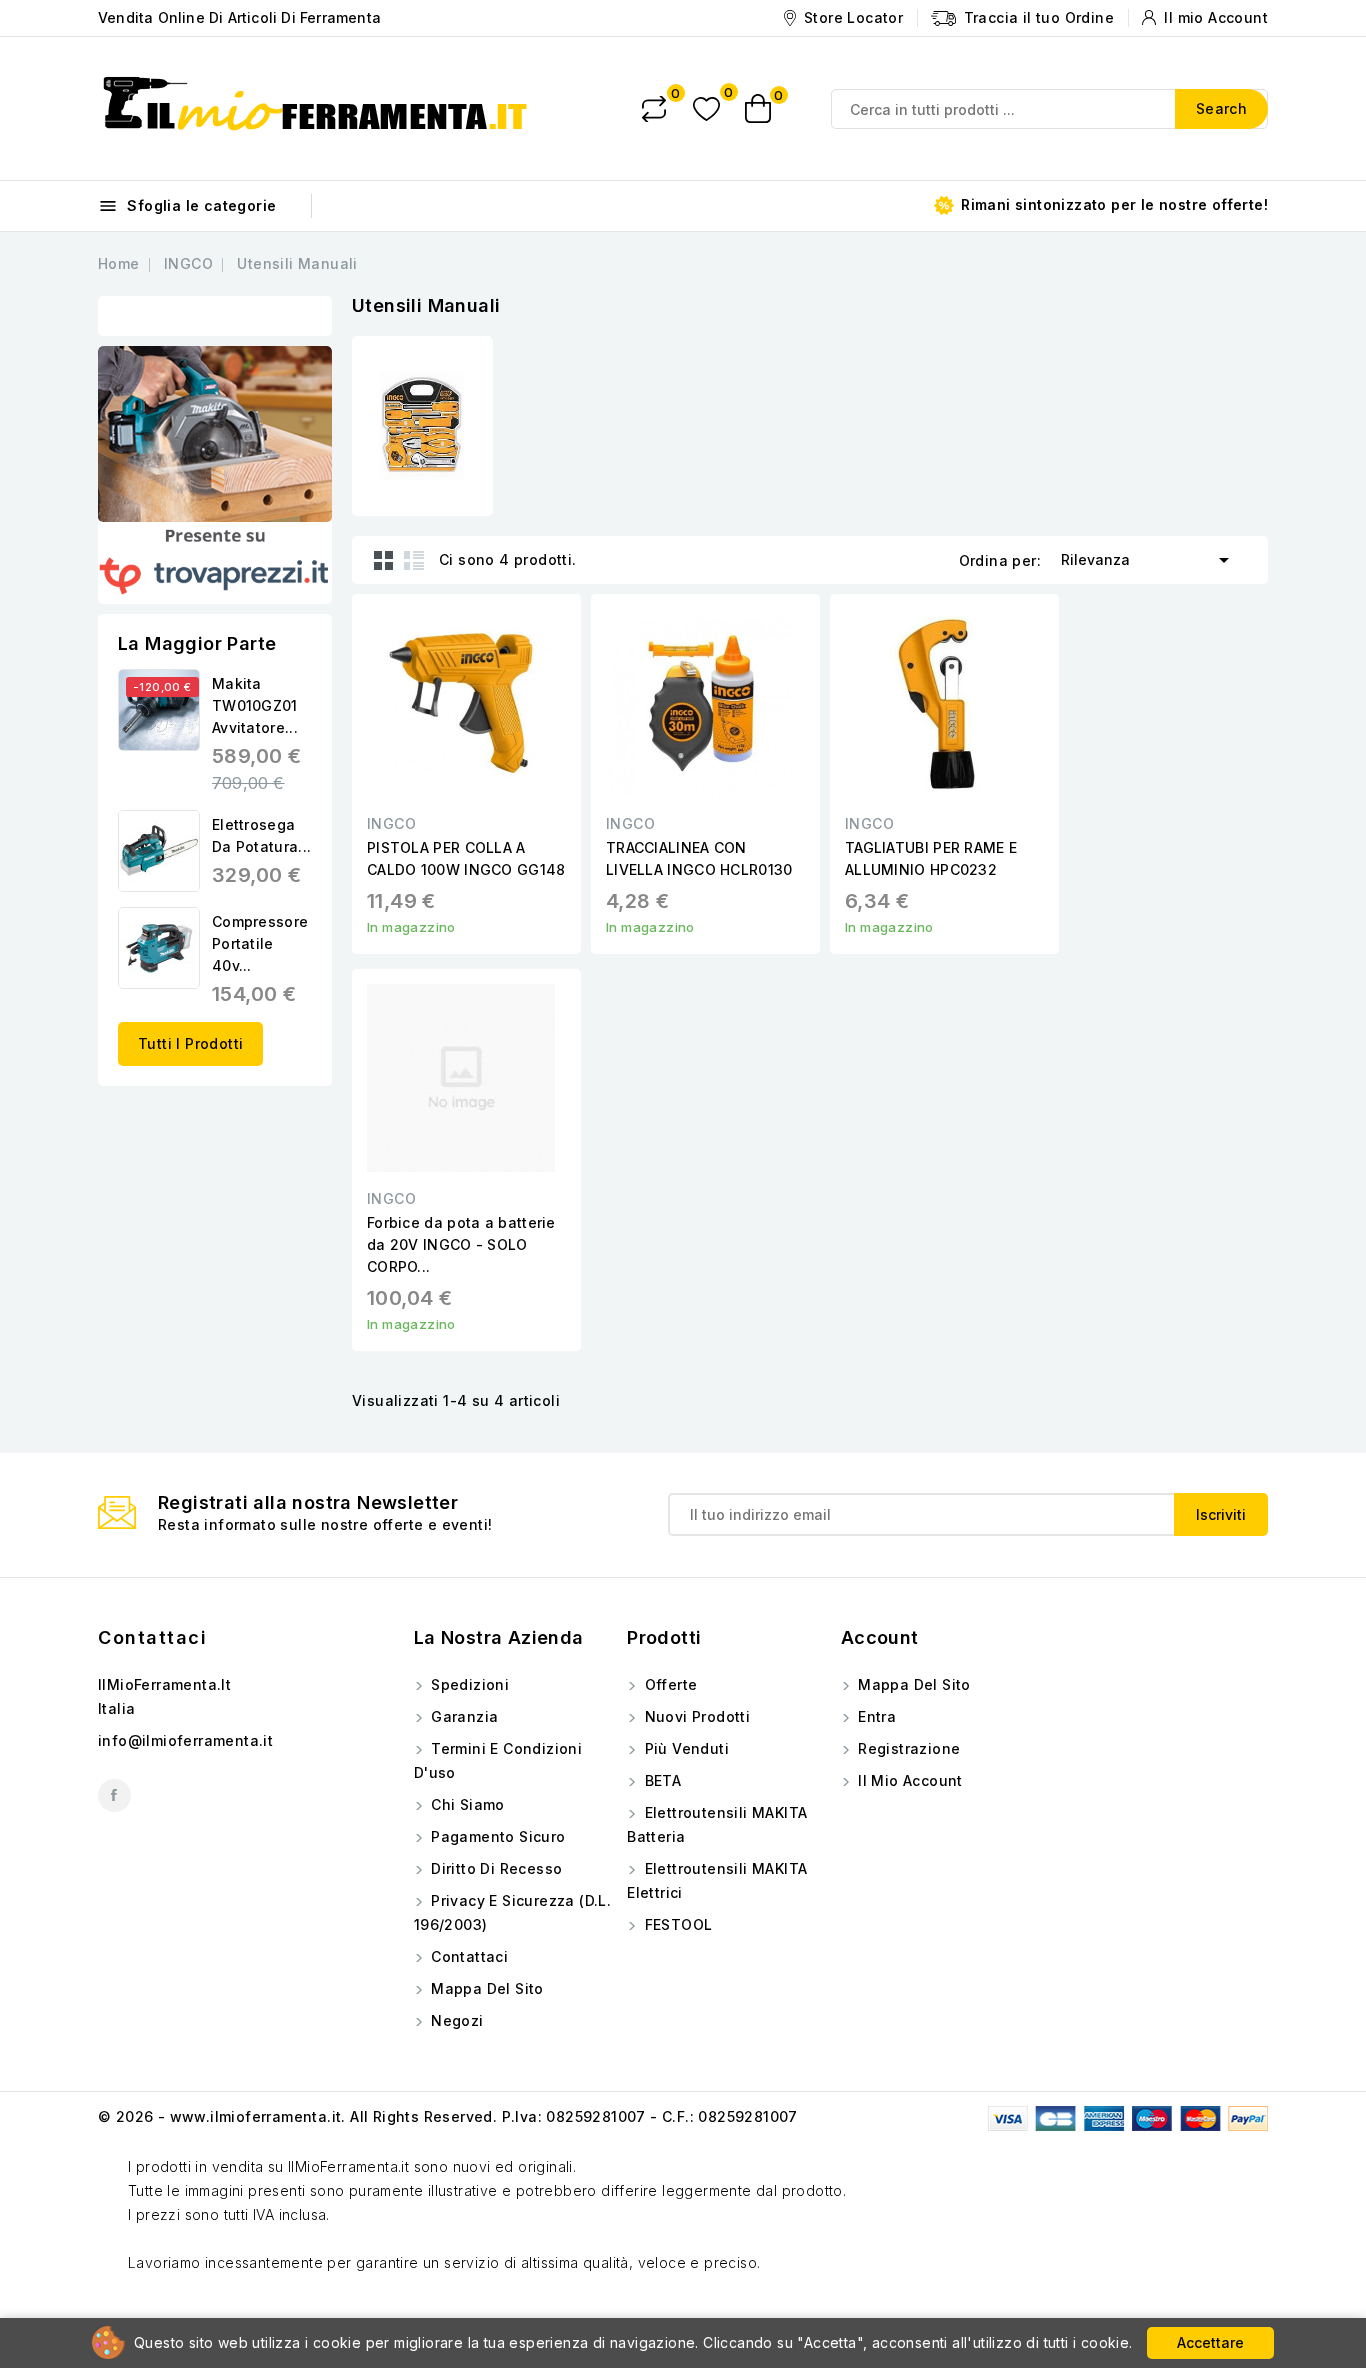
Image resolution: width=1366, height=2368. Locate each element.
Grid (384, 560)
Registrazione (907, 1748)
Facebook (114, 1795)
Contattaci (152, 1637)
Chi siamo (466, 1804)
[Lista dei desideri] (706, 108)
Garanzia (463, 1716)
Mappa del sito (485, 1988)
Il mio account (908, 1780)
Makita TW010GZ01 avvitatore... (255, 705)
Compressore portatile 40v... (260, 943)
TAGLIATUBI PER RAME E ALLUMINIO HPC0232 (931, 858)
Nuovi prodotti (695, 1716)
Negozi (455, 2020)
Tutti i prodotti (190, 1043)
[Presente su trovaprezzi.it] (215, 563)
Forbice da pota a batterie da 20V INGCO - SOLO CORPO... (461, 1244)
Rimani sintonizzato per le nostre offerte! (1112, 204)
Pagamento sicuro (496, 1836)
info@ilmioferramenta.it (185, 1740)
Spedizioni (468, 1684)
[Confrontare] (654, 109)
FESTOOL (676, 1924)
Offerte (668, 1684)
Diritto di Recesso (495, 1868)
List (414, 560)
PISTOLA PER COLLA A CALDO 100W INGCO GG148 (466, 858)
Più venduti (684, 1748)
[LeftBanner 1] (215, 434)
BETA (660, 1780)
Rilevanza (1148, 560)
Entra (875, 1716)
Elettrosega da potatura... (261, 835)
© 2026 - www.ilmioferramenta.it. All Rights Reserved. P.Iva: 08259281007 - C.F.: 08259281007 (448, 2116)
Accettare (1210, 2342)
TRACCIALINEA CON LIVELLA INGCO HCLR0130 (699, 858)
